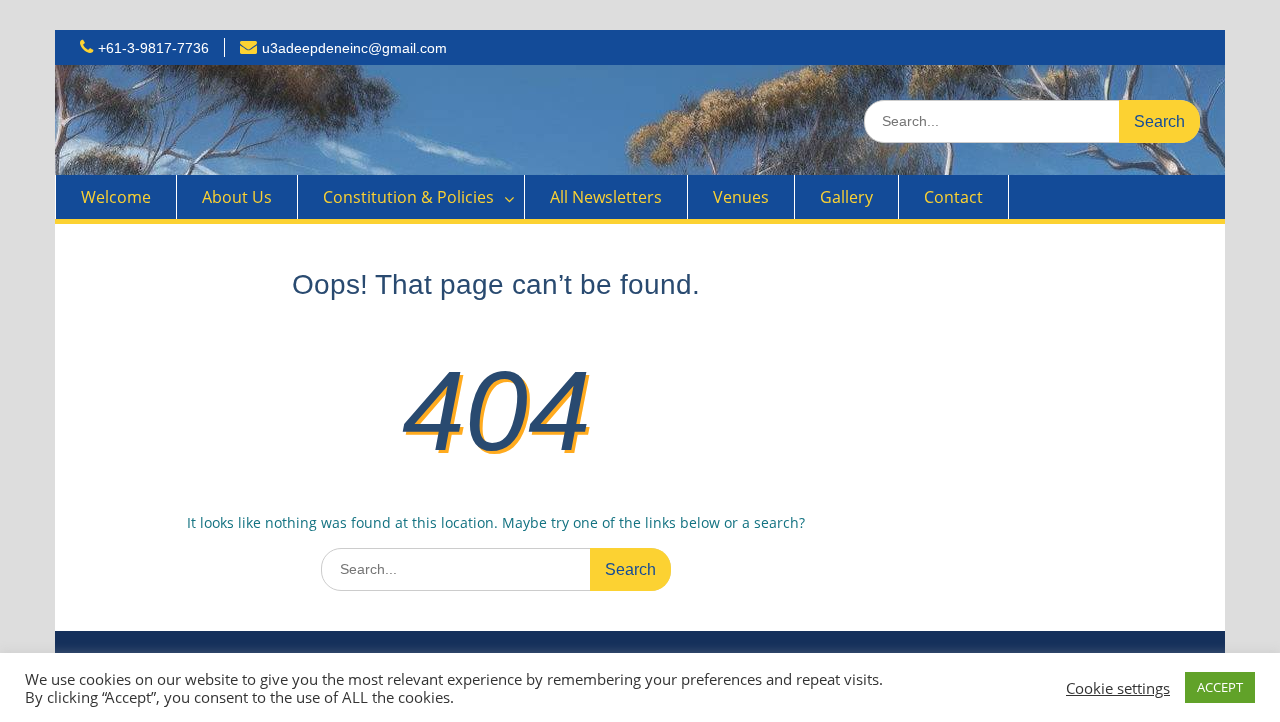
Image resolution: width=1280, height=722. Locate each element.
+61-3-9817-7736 (153, 48)
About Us (237, 197)
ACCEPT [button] (1220, 687)
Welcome (116, 197)
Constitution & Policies (408, 197)
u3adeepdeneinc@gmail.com (354, 48)
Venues (741, 197)
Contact (953, 197)
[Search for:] (1032, 120)
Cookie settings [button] (1118, 688)
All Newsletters (606, 197)
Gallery (846, 197)
